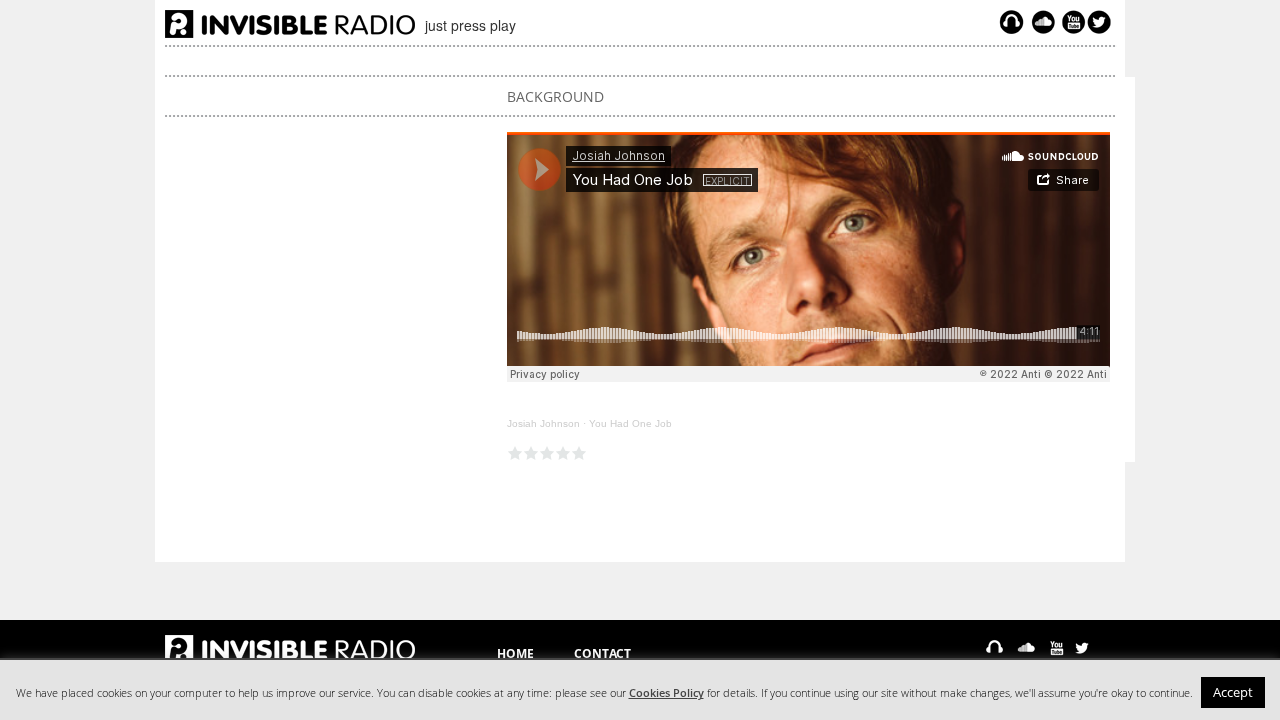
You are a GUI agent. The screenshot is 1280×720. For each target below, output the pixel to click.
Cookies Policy (666, 693)
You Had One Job (630, 423)
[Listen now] (1011, 22)
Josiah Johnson (543, 423)
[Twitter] (1102, 22)
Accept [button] (1233, 692)
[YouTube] (1071, 22)
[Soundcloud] (1043, 22)
